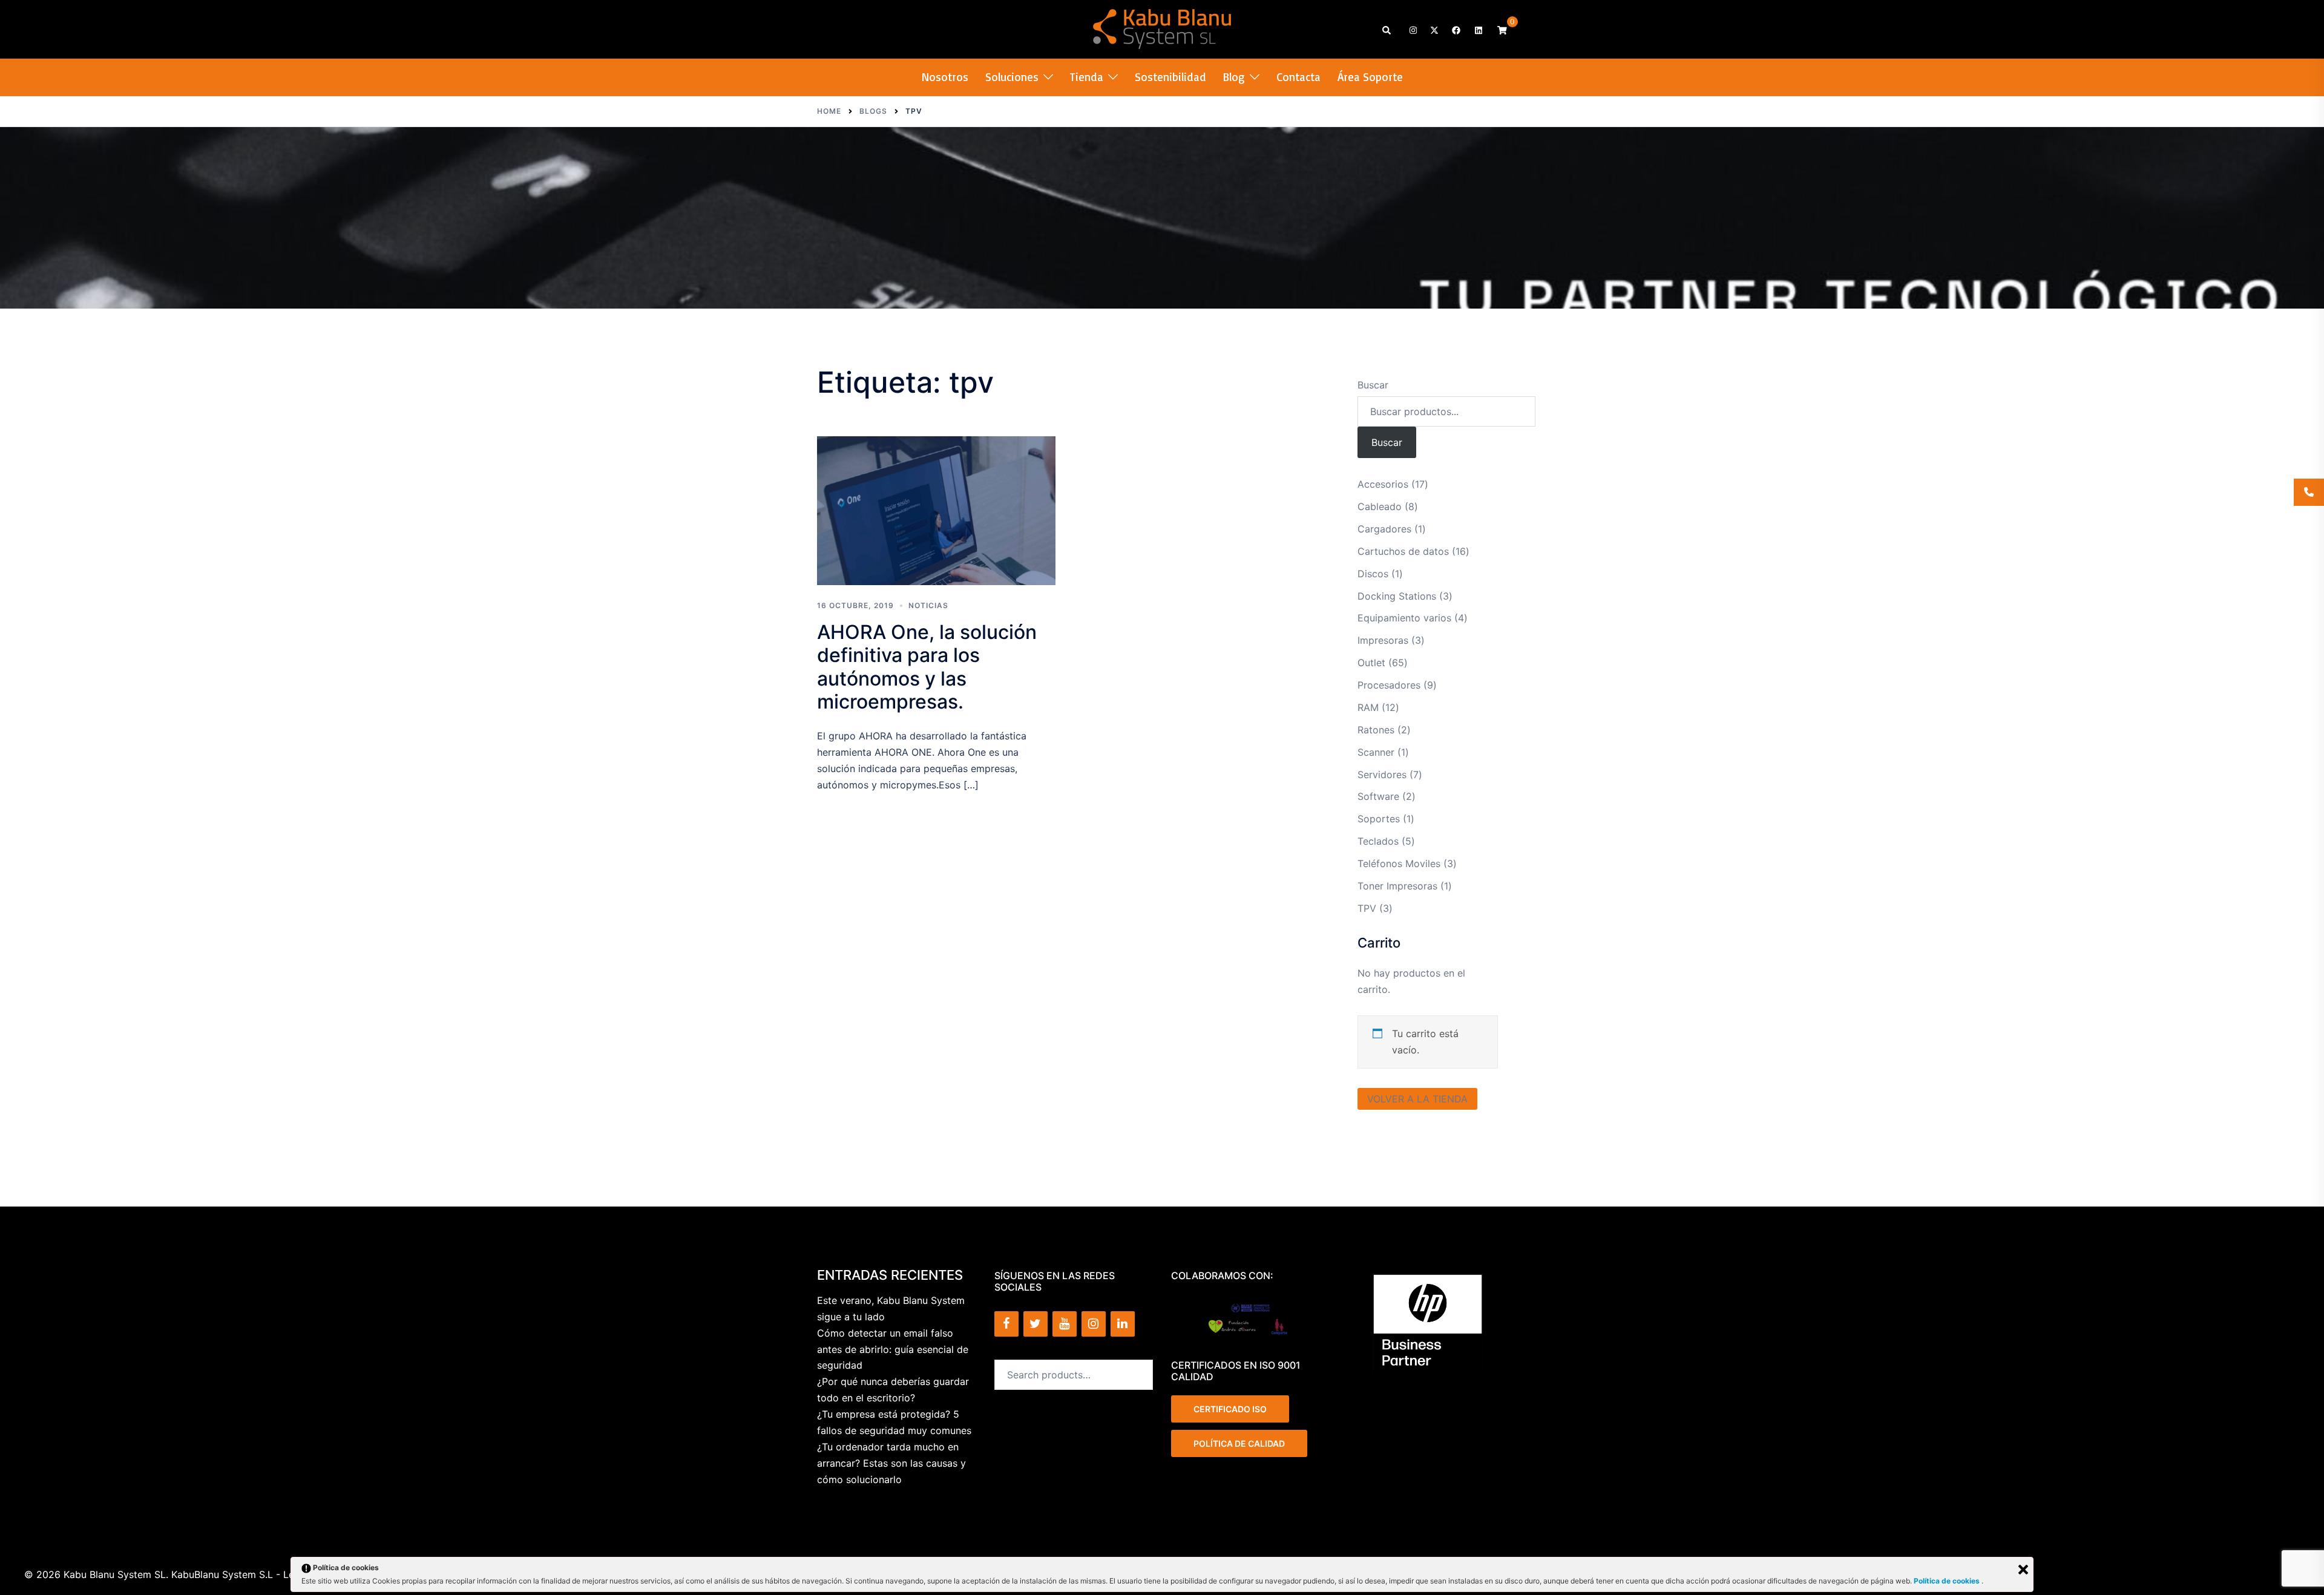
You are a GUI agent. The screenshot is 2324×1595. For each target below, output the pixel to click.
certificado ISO (1230, 1409)
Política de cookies (1948, 1581)
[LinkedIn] (1123, 1324)
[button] (1387, 29)
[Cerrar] (2023, 1570)
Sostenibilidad (1170, 77)
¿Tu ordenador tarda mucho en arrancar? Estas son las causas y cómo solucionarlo (891, 1463)
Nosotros (945, 77)
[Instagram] (1094, 1324)
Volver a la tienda (1417, 1099)
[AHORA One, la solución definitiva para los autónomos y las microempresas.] (936, 511)
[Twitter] (1036, 1324)
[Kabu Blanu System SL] (1162, 28)
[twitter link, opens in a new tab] (1434, 29)
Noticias (928, 605)
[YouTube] (1065, 1324)
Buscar (1373, 385)
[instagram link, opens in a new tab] (1412, 29)
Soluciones (1012, 77)
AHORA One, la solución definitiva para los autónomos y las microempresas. (927, 667)
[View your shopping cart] (1502, 29)
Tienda (1087, 77)
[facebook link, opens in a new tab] (1456, 29)
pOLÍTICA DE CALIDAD (1239, 1443)
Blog (1234, 77)
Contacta (1298, 77)
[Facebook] (1006, 1324)
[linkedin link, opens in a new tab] (1477, 29)
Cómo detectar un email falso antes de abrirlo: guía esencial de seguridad (893, 1349)
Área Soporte (1370, 77)
